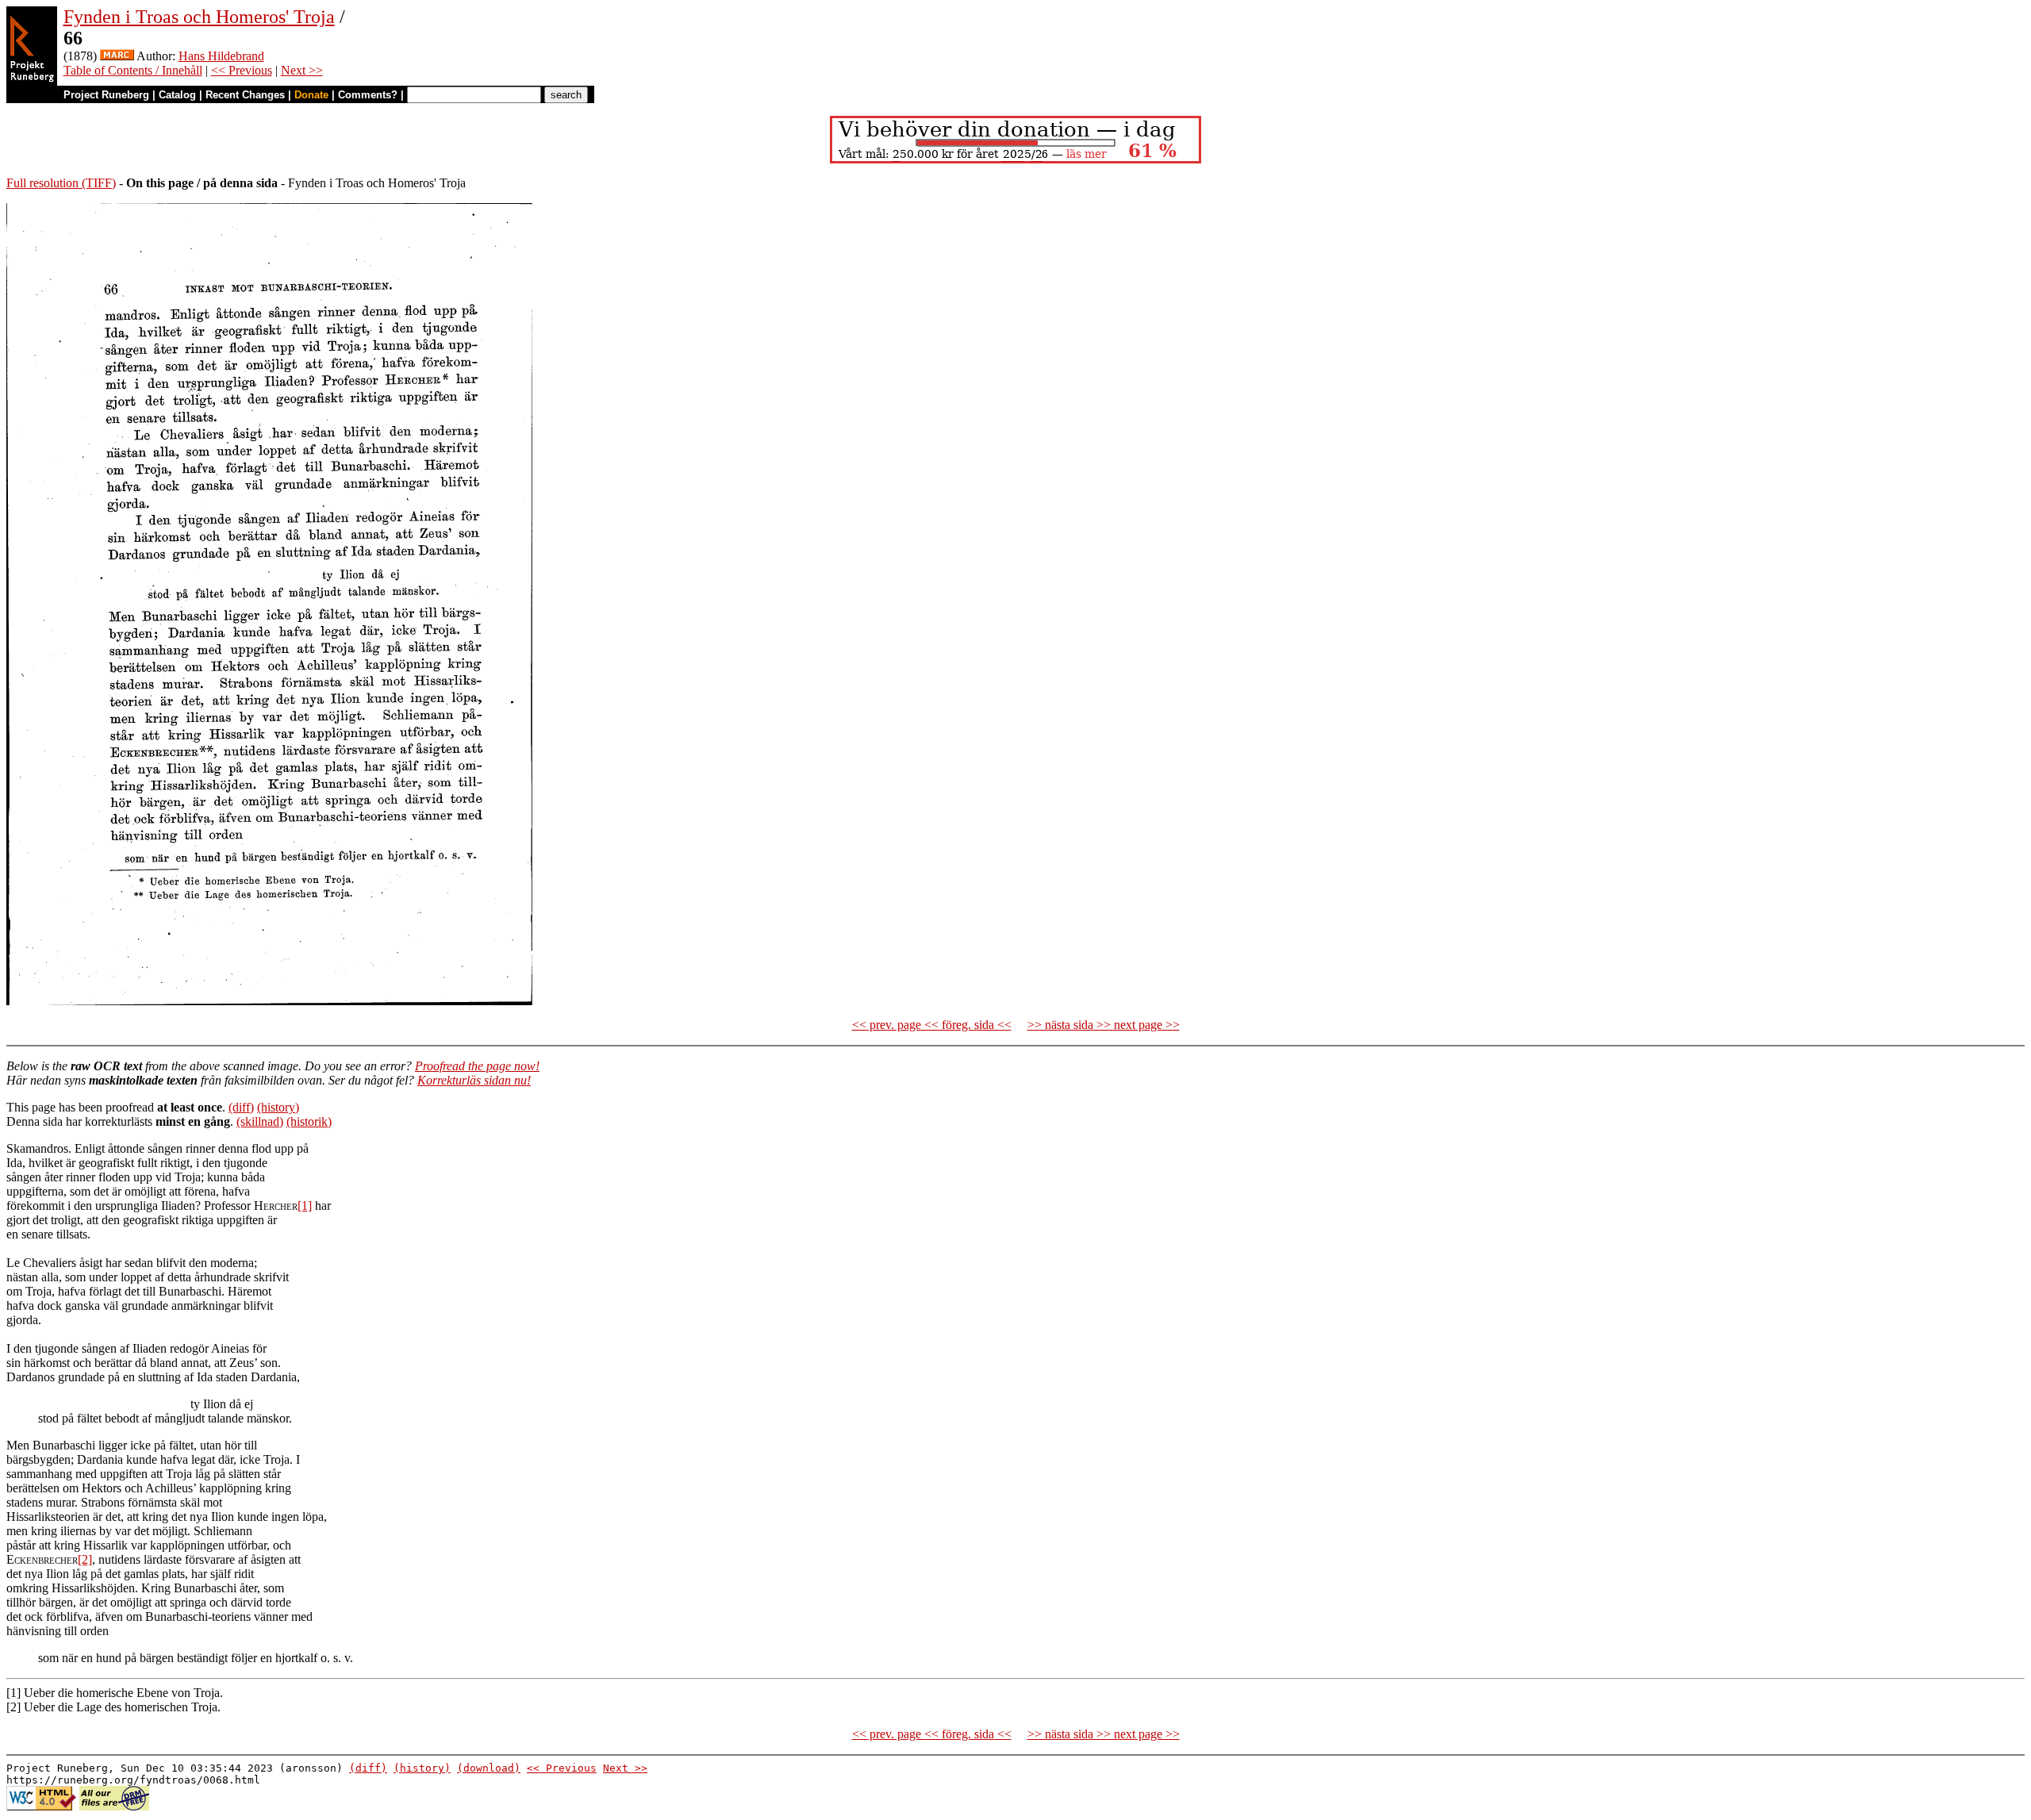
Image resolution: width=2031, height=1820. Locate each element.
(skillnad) (260, 1121)
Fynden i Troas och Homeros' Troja (199, 17)
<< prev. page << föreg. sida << (932, 1025)
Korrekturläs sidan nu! (474, 1080)
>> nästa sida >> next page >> (1104, 1025)
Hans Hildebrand (221, 56)
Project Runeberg (106, 95)
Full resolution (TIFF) (61, 183)
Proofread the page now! (477, 1066)
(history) (278, 1107)
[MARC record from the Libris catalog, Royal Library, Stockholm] (117, 56)
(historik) (309, 1121)
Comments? (368, 95)
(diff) (241, 1107)
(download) (489, 1768)
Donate (311, 95)
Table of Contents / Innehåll (133, 70)
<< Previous (242, 70)
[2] (85, 1559)
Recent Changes (245, 95)
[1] (305, 1206)
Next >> (302, 70)
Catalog (177, 95)
